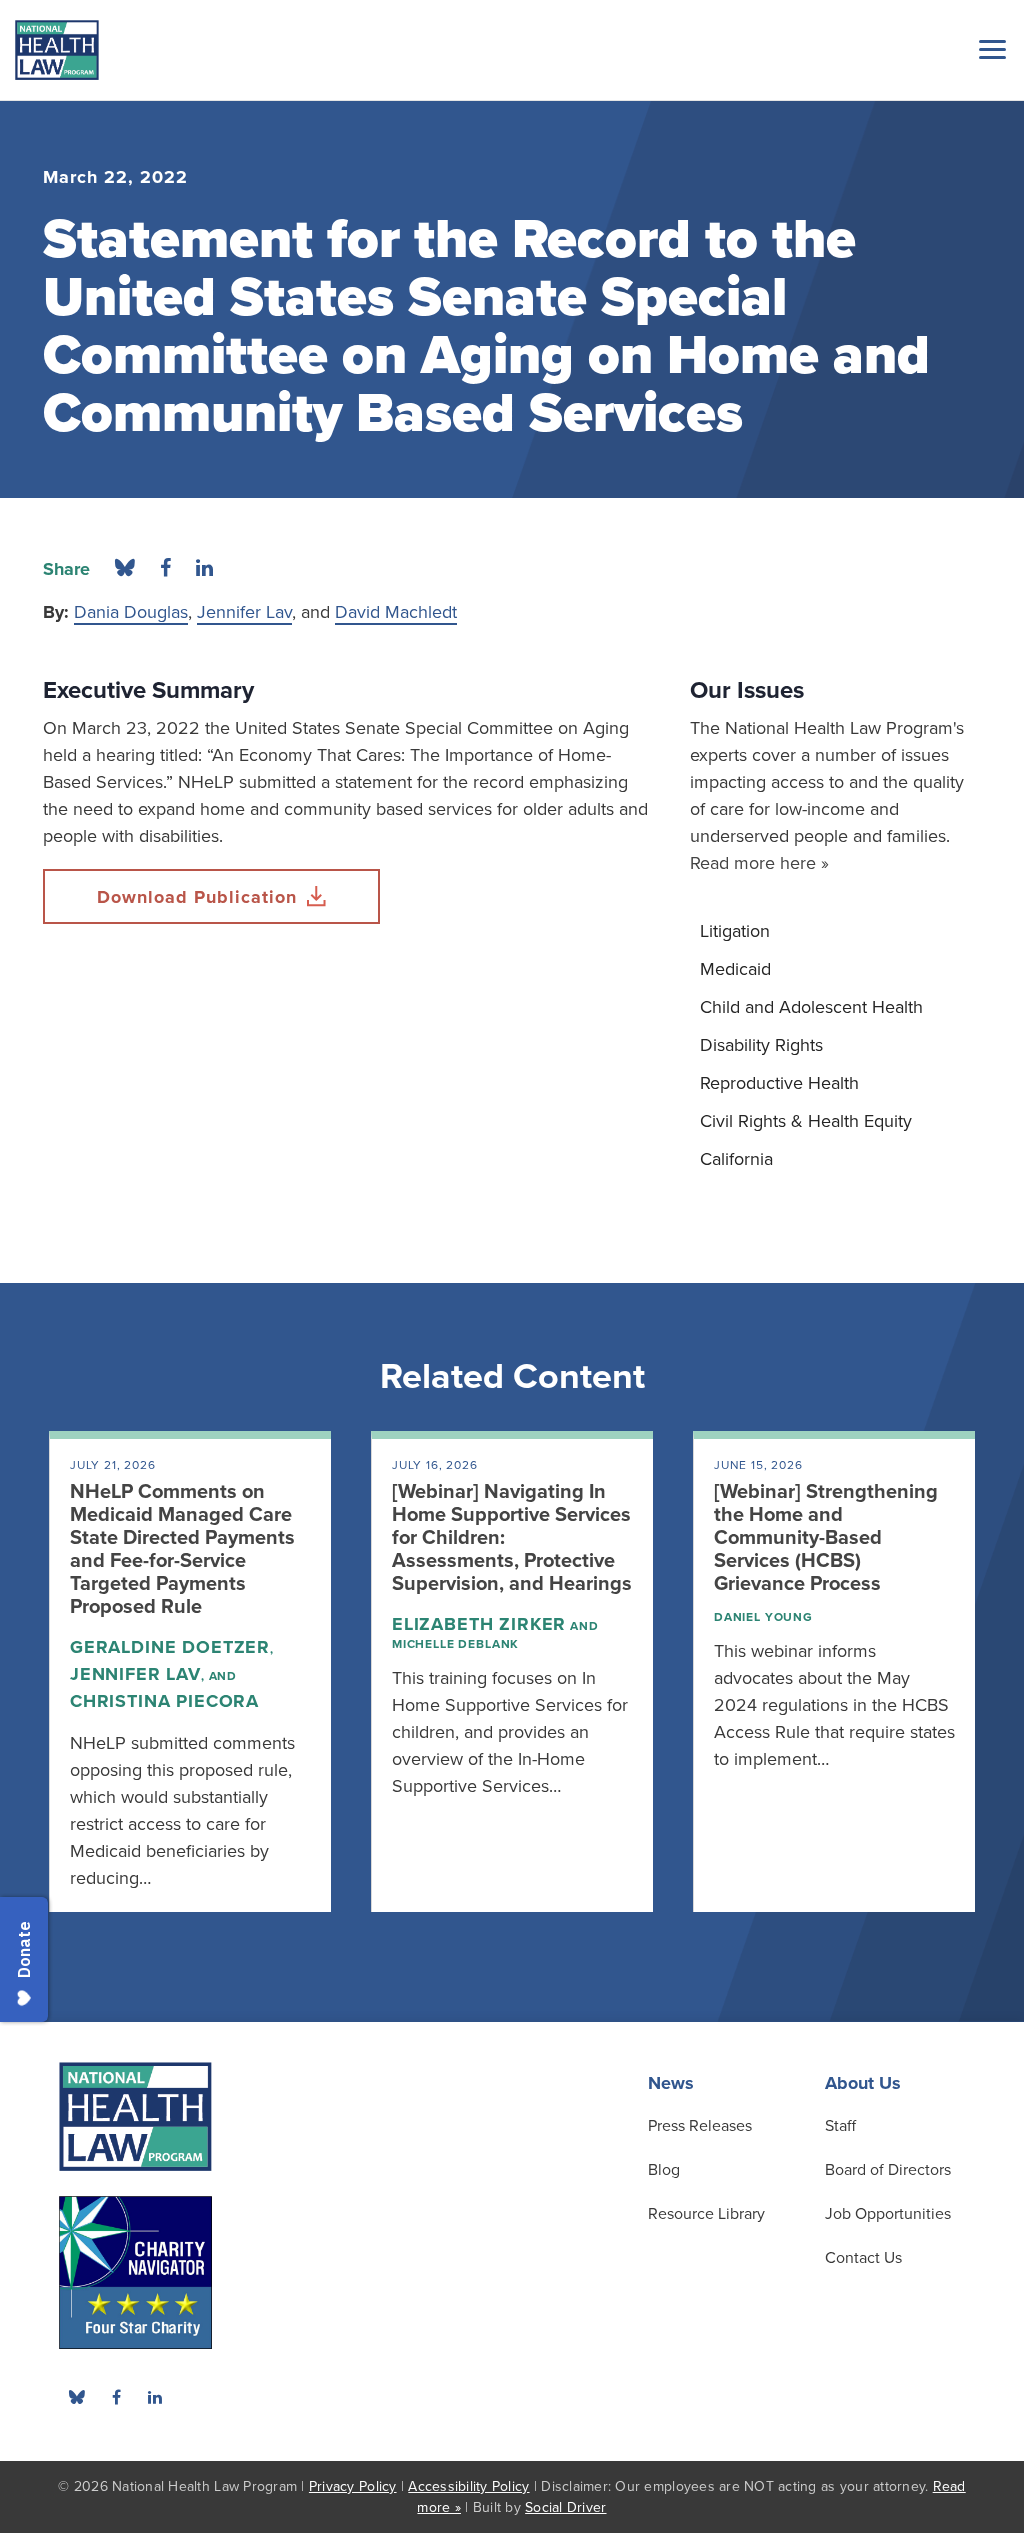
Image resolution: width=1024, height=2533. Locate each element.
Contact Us (863, 2258)
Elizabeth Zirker (479, 1624)
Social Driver (565, 2507)
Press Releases (700, 2126)
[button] (989, 49)
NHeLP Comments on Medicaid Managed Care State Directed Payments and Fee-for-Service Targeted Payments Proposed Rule (182, 1549)
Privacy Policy (353, 2486)
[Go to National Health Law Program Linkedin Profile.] (155, 2397)
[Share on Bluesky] (125, 569)
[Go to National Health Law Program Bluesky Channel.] (77, 2397)
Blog (664, 2170)
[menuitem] (835, 931)
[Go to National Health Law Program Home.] (57, 50)
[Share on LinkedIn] (204, 569)
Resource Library (706, 2214)
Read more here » (759, 863)
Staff (840, 2126)
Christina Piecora (164, 1701)
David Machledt (396, 612)
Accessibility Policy (468, 2486)
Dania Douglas (131, 612)
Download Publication (197, 897)
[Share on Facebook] (165, 569)
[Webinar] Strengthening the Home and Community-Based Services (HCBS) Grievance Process (826, 1538)
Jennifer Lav (244, 612)
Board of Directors (888, 2170)
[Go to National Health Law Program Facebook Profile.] (116, 2397)
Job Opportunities (888, 2214)
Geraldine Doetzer (170, 1647)
